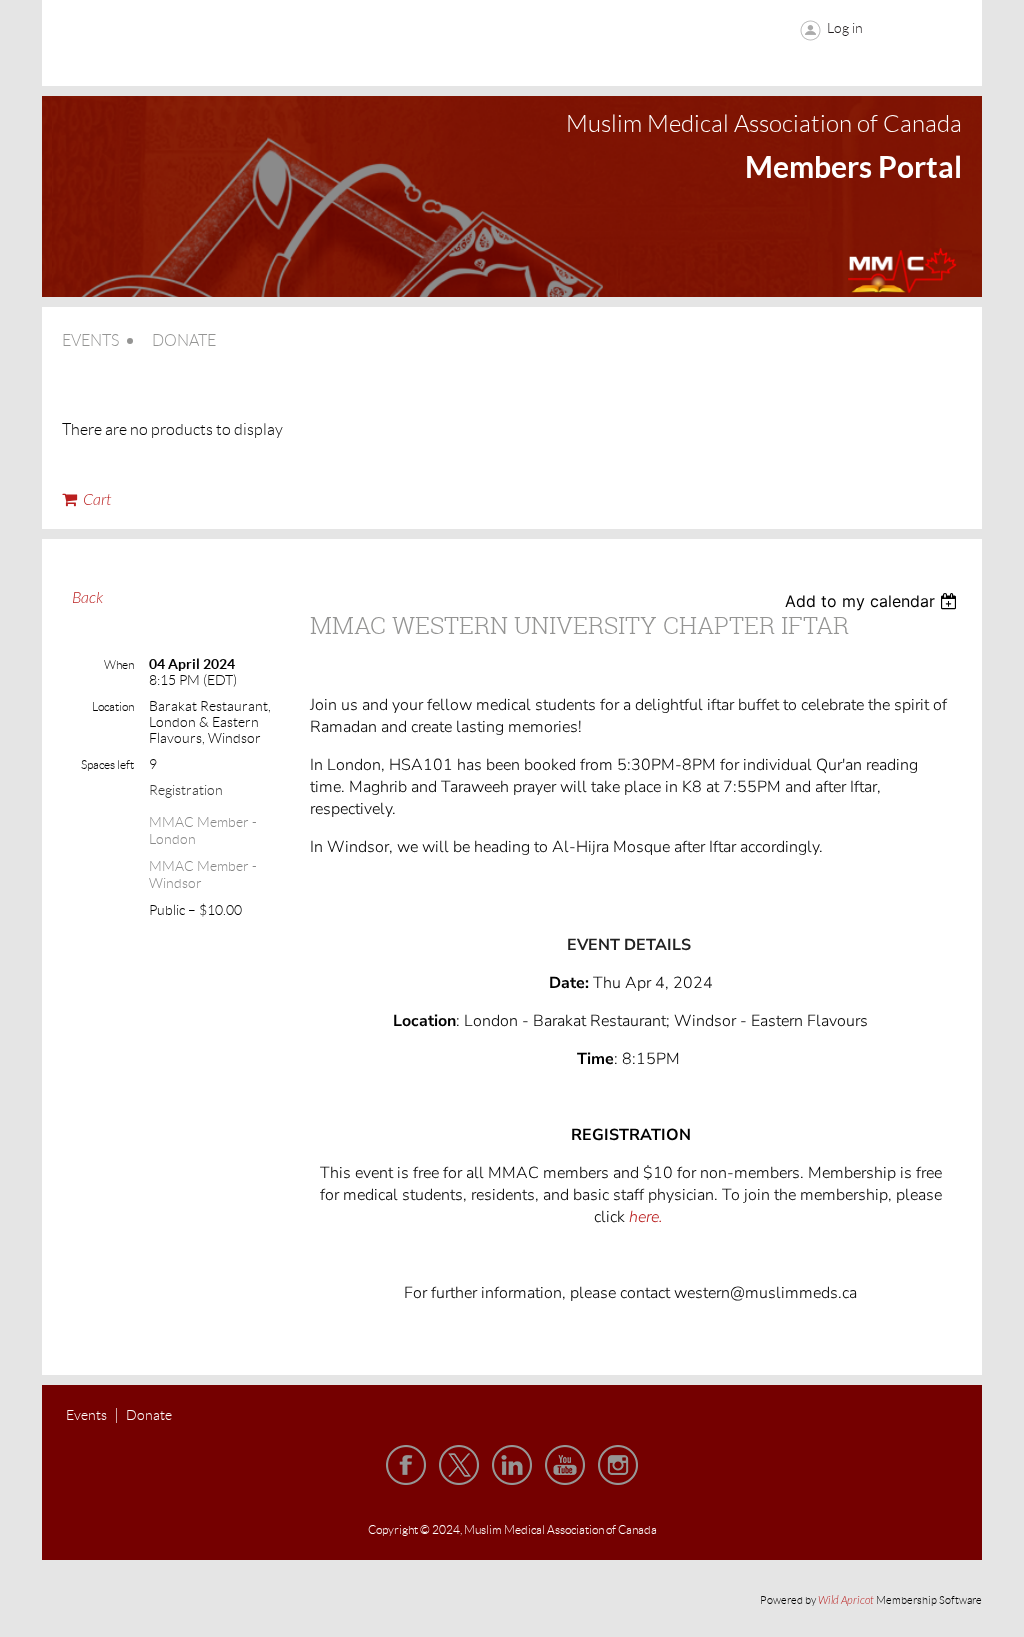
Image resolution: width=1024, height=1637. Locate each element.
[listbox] (873, 601)
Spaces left (107, 764)
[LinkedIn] (512, 1465)
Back (87, 598)
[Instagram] (618, 1465)
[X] (459, 1465)
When (119, 664)
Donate (149, 1415)
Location (113, 706)
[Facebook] (406, 1465)
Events (86, 1415)
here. (648, 1217)
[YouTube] (565, 1465)
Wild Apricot (846, 1600)
